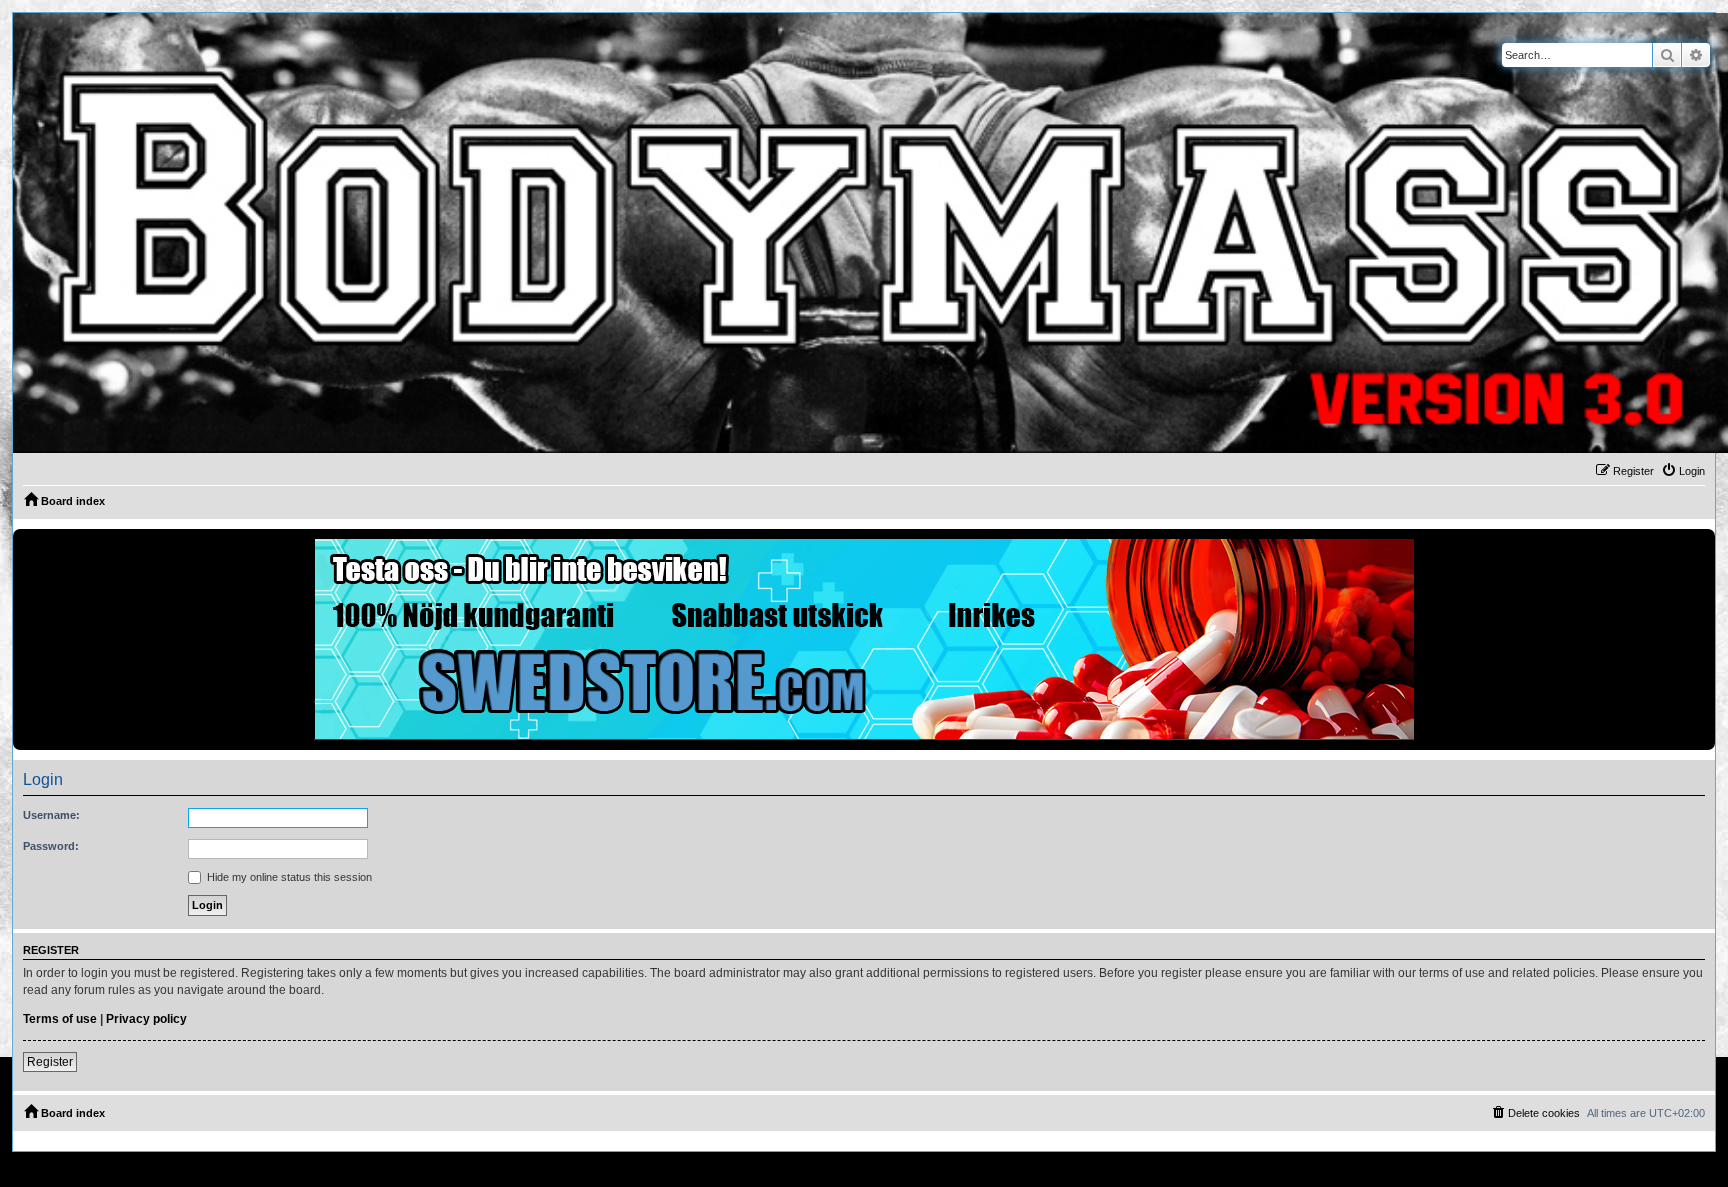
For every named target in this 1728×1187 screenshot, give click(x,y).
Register (50, 1062)
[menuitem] (1683, 471)
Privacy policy (146, 1019)
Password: (51, 846)
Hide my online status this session (288, 877)
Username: (51, 815)
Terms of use (60, 1019)
